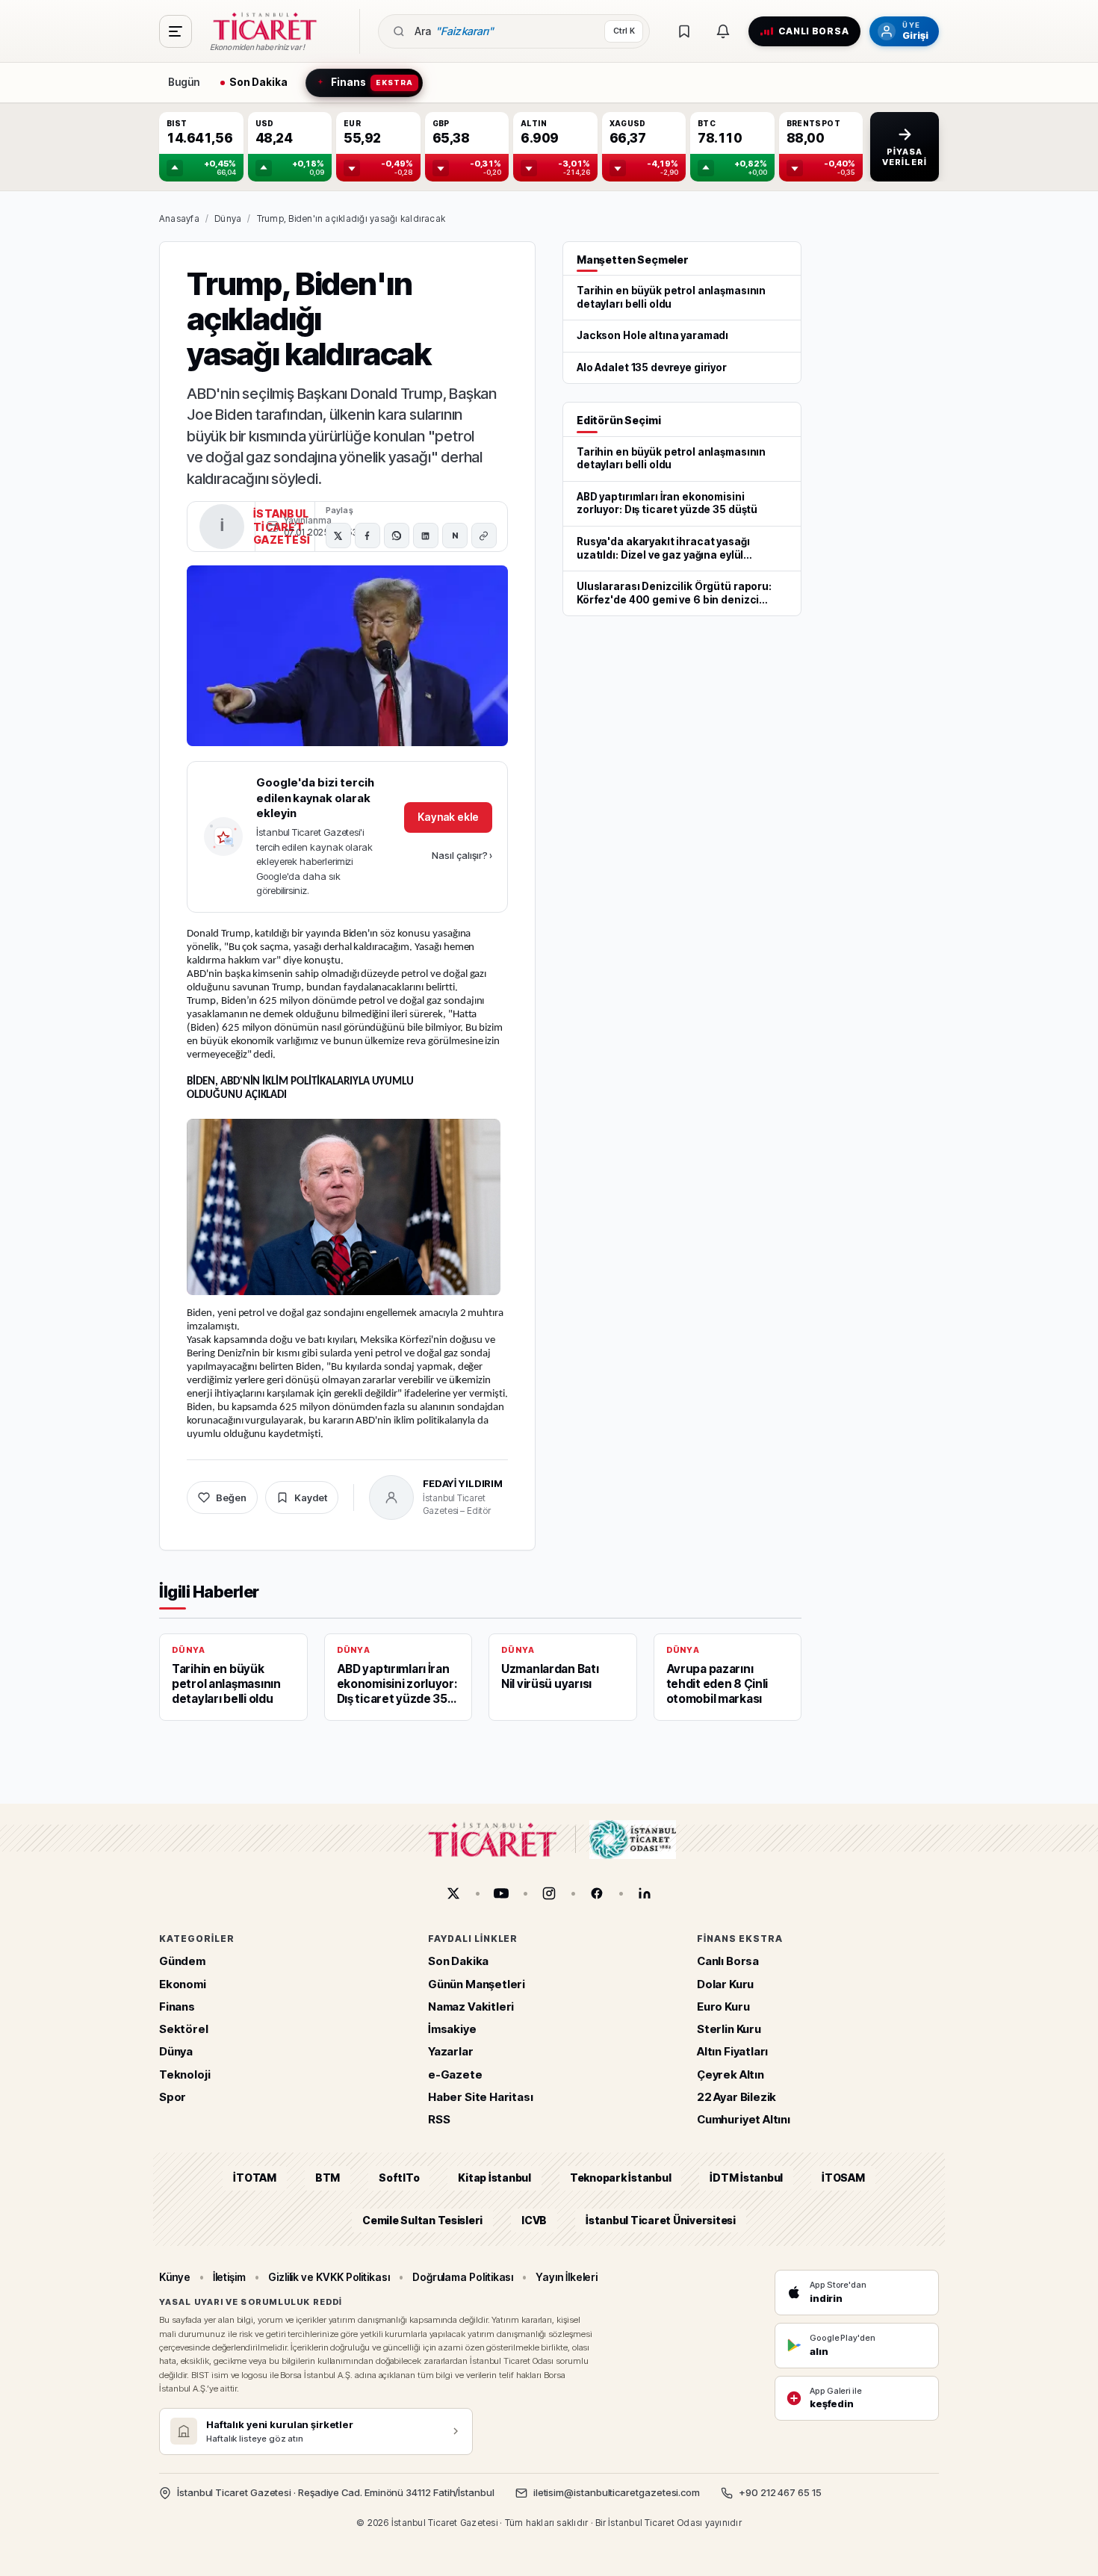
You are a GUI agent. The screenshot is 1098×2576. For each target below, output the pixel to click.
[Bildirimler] (723, 31)
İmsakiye (452, 2030)
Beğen (231, 1498)
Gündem (182, 1962)
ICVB (534, 2220)
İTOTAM (255, 2178)
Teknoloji (184, 2074)
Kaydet (311, 1498)
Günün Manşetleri (477, 1984)
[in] (645, 1893)
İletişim (229, 2277)
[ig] (549, 1893)
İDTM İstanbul (746, 2178)
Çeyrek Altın (731, 2074)
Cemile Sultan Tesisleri (422, 2220)
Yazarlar (451, 2052)
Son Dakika (458, 1962)
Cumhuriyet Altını (744, 2120)
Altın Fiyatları (732, 2052)
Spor (173, 2097)
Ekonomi (183, 1984)
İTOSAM (843, 2178)
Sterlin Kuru (729, 2030)
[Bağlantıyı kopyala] (484, 536)
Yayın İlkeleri (567, 2277)
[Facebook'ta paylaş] (367, 536)
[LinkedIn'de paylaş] (426, 536)
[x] (453, 1893)
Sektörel (184, 2030)
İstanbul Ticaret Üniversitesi (661, 2220)
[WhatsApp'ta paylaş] (397, 536)
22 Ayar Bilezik (736, 2097)
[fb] (597, 1893)
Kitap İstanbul (494, 2178)
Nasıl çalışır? (462, 855)
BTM (328, 2178)
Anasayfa (179, 218)
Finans (177, 2007)
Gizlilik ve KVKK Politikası (329, 2277)
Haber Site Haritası (481, 2097)
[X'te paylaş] (338, 536)
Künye (175, 2277)
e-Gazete (455, 2074)
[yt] (501, 1893)
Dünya (228, 218)
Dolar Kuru (725, 1984)
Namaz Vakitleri (471, 2007)
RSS (439, 2120)
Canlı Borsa (728, 1962)
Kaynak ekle (448, 817)
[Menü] (176, 31)
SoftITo (399, 2178)
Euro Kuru (723, 2007)
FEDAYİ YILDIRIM (463, 1483)
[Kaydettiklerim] (684, 31)
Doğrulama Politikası (463, 2277)
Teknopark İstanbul (620, 2178)
